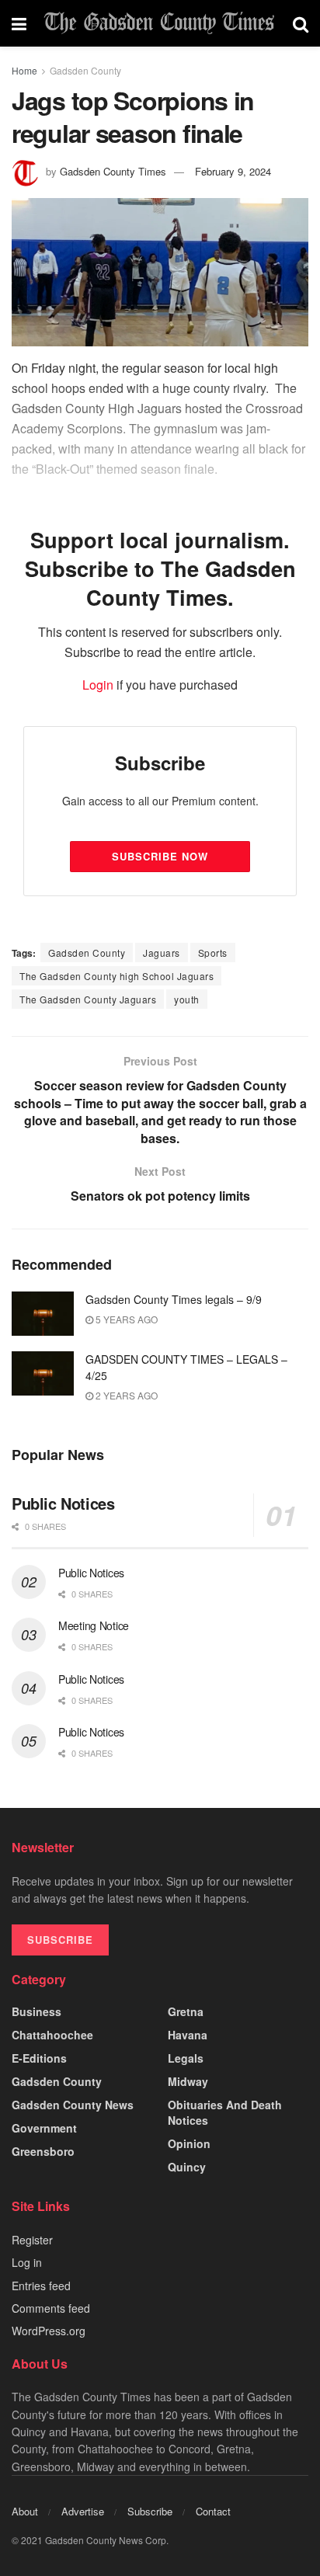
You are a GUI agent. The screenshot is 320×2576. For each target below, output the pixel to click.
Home (24, 70)
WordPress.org (49, 2331)
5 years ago (125, 1319)
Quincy (187, 2167)
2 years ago (125, 1395)
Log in (27, 2262)
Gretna (186, 2011)
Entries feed (41, 2286)
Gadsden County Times (113, 171)
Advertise (83, 2511)
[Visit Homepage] (160, 23)
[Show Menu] (19, 23)
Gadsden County (85, 70)
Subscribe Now (160, 856)
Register (32, 2240)
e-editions (39, 2058)
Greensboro (43, 2151)
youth (187, 999)
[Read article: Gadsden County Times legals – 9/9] (43, 1314)
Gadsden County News (73, 2105)
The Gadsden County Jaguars (88, 999)
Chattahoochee (52, 2035)
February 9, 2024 (233, 171)
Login (98, 685)
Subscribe (150, 2511)
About (25, 2511)
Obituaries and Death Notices (225, 2112)
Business (37, 2011)
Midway (188, 2081)
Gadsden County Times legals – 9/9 (174, 1299)
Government (44, 2128)
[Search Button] (301, 23)
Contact (213, 2511)
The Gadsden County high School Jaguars (117, 976)
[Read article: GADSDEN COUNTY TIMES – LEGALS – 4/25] (43, 1373)
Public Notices (63, 1503)
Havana (188, 2035)
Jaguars (162, 953)
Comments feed (51, 2308)
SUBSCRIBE (60, 1940)
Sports (213, 953)
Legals (186, 2058)
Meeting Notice (94, 1625)
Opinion (189, 2143)
